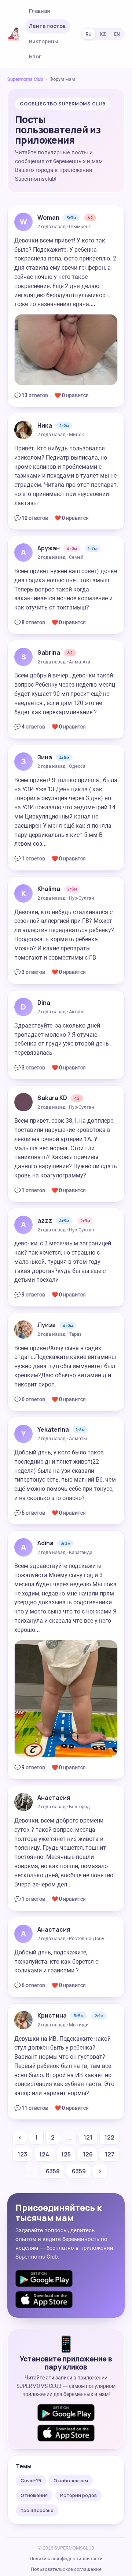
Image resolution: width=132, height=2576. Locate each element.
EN (117, 34)
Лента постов (47, 26)
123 (22, 2154)
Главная (40, 11)
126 (88, 2154)
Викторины (43, 41)
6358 (53, 2171)
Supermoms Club (25, 79)
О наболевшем (71, 2480)
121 (88, 2137)
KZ (103, 34)
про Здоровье (37, 2510)
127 (110, 2154)
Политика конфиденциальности (66, 2559)
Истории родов (78, 2495)
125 (66, 2154)
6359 (79, 2171)
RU (89, 34)
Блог (35, 56)
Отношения (34, 2495)
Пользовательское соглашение (66, 2569)
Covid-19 (31, 2480)
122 (109, 2137)
